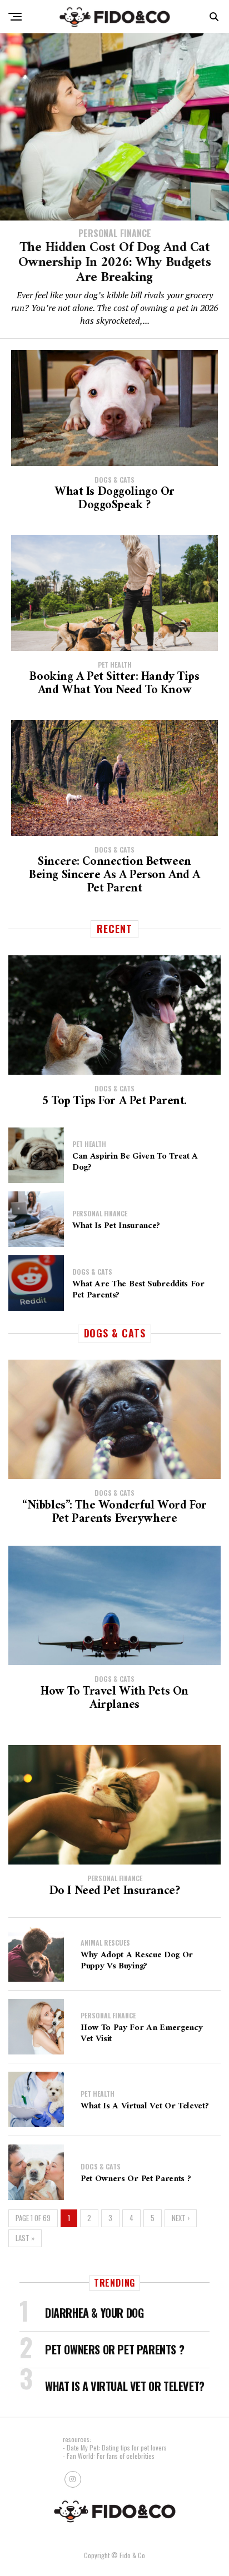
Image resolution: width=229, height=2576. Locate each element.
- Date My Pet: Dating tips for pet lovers (115, 2447)
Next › (181, 2218)
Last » (25, 2238)
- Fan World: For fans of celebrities (109, 2456)
